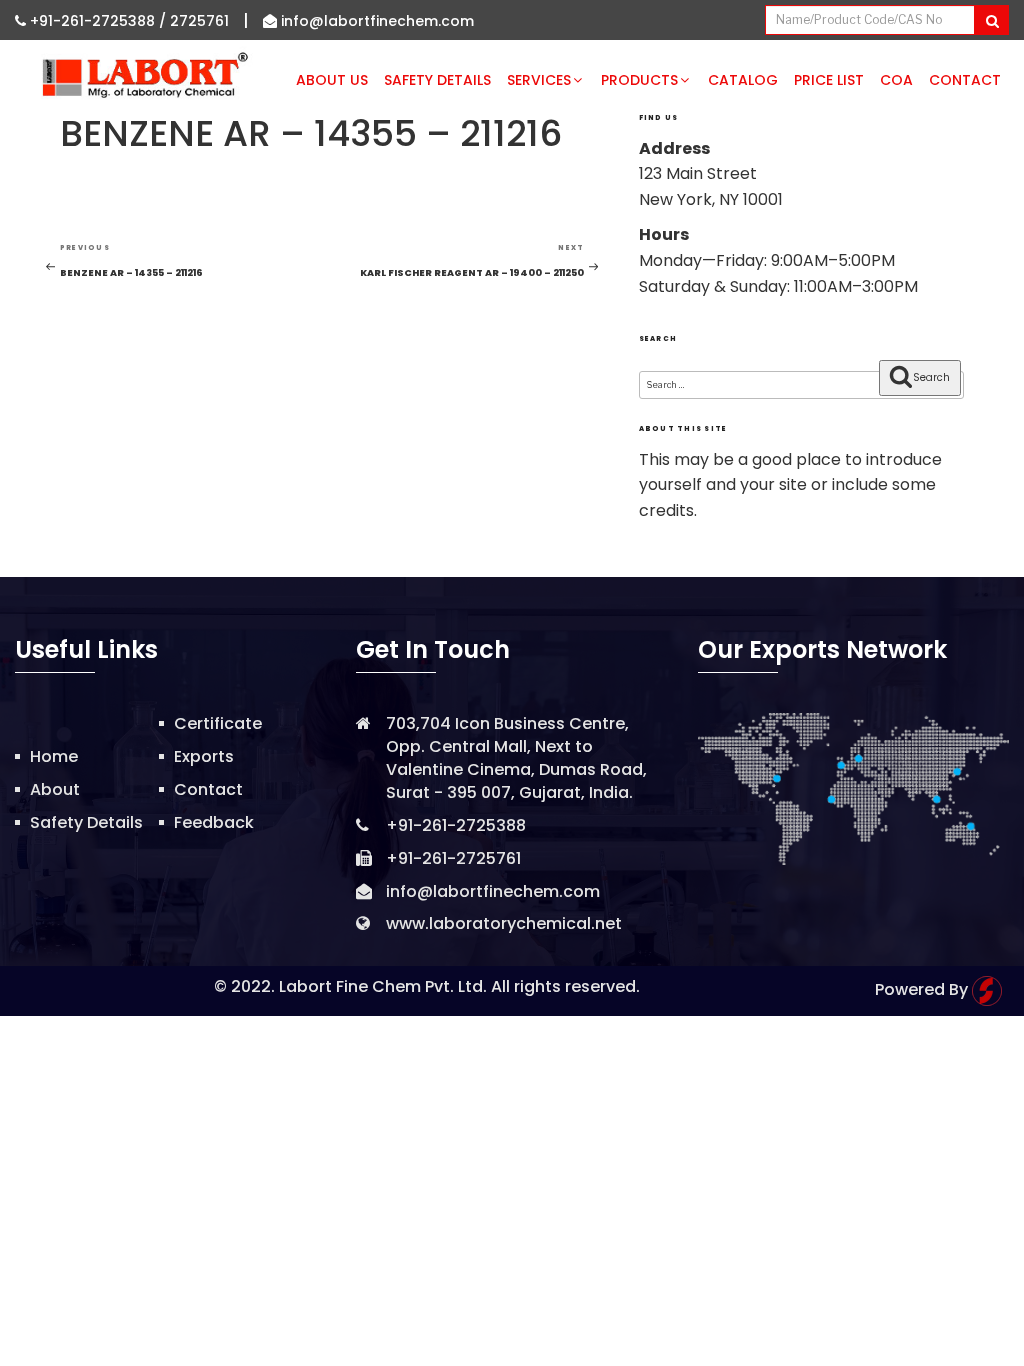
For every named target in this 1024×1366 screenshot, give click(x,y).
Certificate (218, 723)
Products (639, 80)
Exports (204, 756)
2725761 (199, 21)
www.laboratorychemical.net (504, 923)
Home (54, 756)
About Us (332, 80)
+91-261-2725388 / (98, 21)
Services (539, 80)
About (55, 789)
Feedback (214, 822)
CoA (896, 80)
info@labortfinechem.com (375, 21)
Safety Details (437, 80)
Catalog (743, 80)
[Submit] (991, 20)
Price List (829, 80)
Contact (965, 80)
